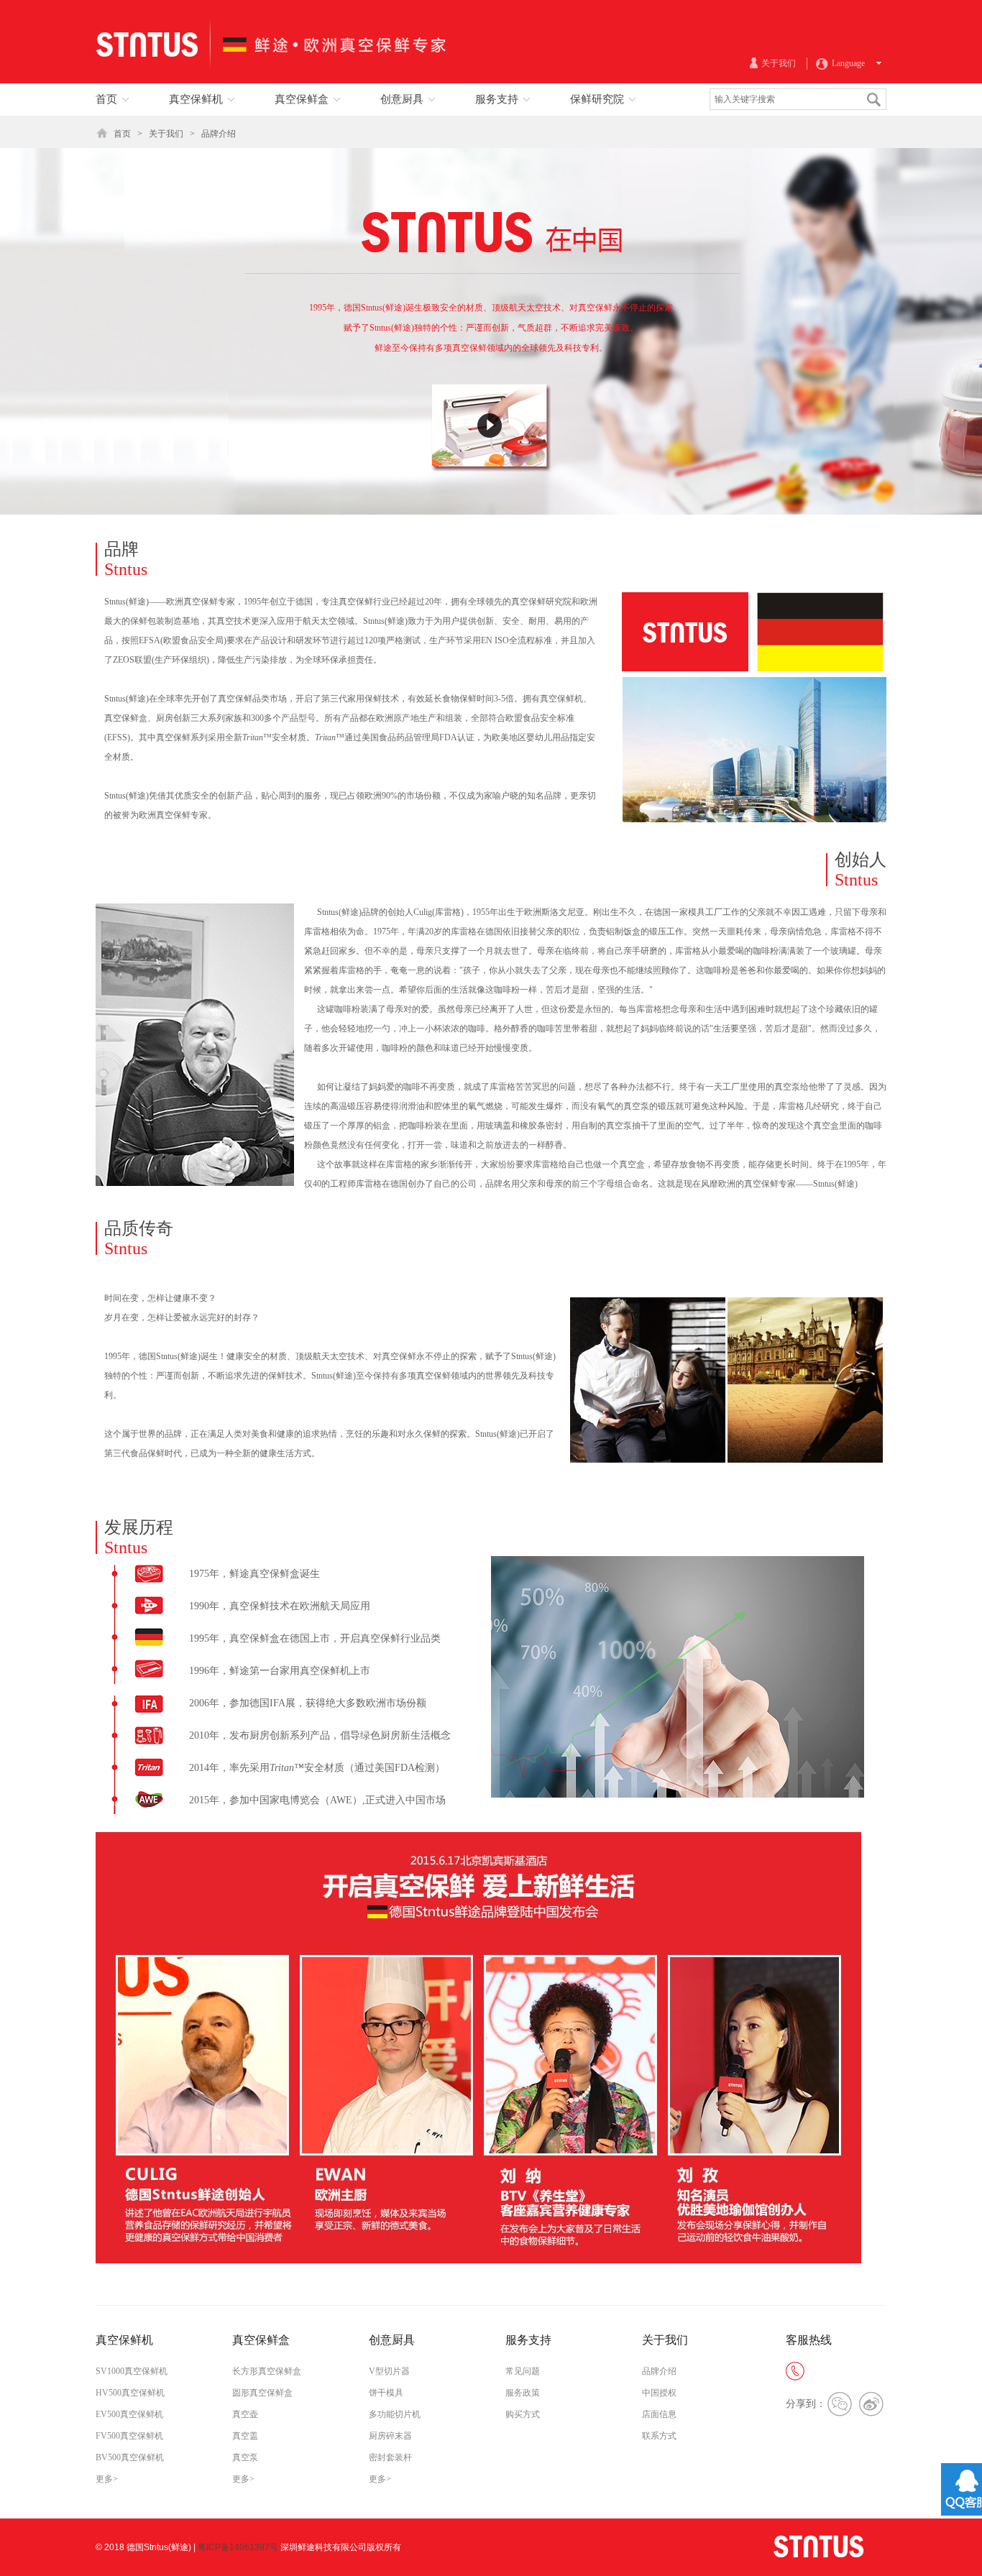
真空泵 (245, 2457)
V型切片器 (389, 2371)
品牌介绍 (219, 134)
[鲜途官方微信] (840, 2404)
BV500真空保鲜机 (130, 2457)
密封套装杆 (390, 2457)
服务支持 (528, 2340)
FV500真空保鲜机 (129, 2436)
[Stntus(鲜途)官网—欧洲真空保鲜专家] (272, 80)
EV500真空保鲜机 (129, 2414)
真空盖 (245, 2436)
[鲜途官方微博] (871, 2404)
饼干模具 (386, 2393)
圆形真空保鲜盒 (262, 2393)
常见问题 (523, 2371)
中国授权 (659, 2393)
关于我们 (166, 134)
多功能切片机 (395, 2414)
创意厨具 (392, 2340)
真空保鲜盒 (261, 2340)
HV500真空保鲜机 (130, 2393)
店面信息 (659, 2414)
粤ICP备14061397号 (238, 2547)
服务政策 (523, 2393)
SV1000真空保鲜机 (132, 2371)
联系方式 (659, 2436)
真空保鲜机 (124, 2340)
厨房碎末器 (390, 2436)
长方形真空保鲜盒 (267, 2371)
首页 (122, 134)
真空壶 (245, 2414)
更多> (107, 2479)
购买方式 (523, 2414)
